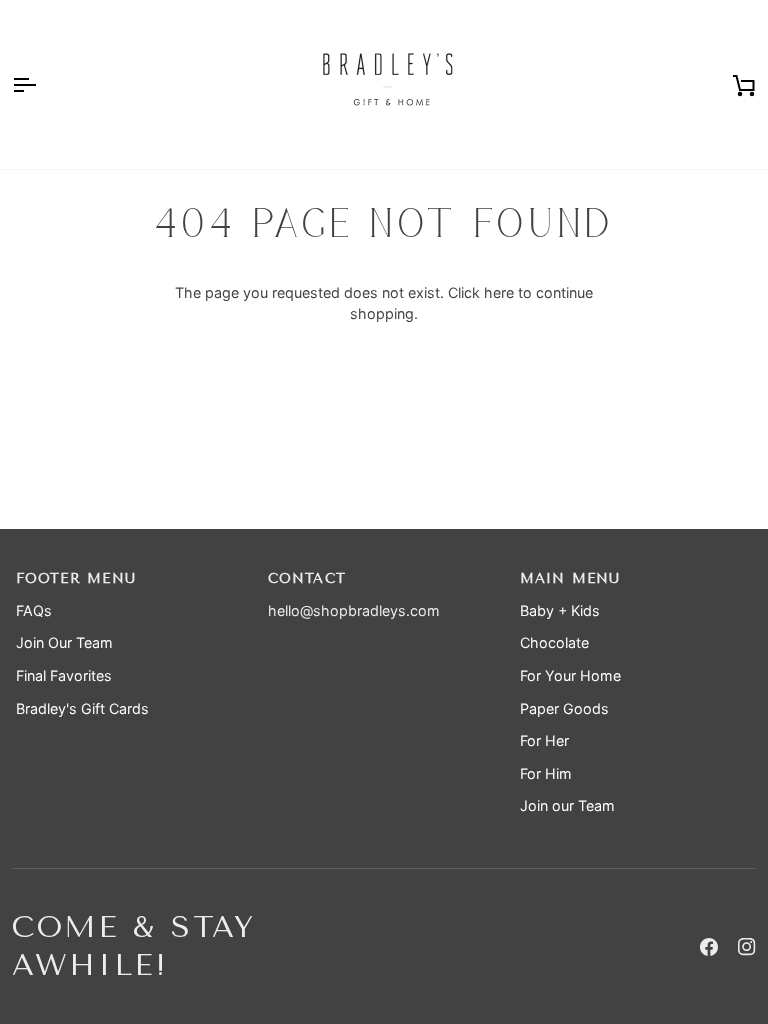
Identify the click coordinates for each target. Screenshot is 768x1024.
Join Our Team (64, 642)
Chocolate (554, 642)
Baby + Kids (560, 610)
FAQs (34, 610)
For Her (544, 740)
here (499, 292)
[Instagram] (747, 947)
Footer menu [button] (76, 578)
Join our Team (567, 805)
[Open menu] (42, 84)
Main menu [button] (570, 578)
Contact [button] (307, 578)
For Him (546, 773)
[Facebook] (709, 947)
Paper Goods (564, 708)
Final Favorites (64, 675)
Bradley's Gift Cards (82, 708)
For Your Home (570, 675)
